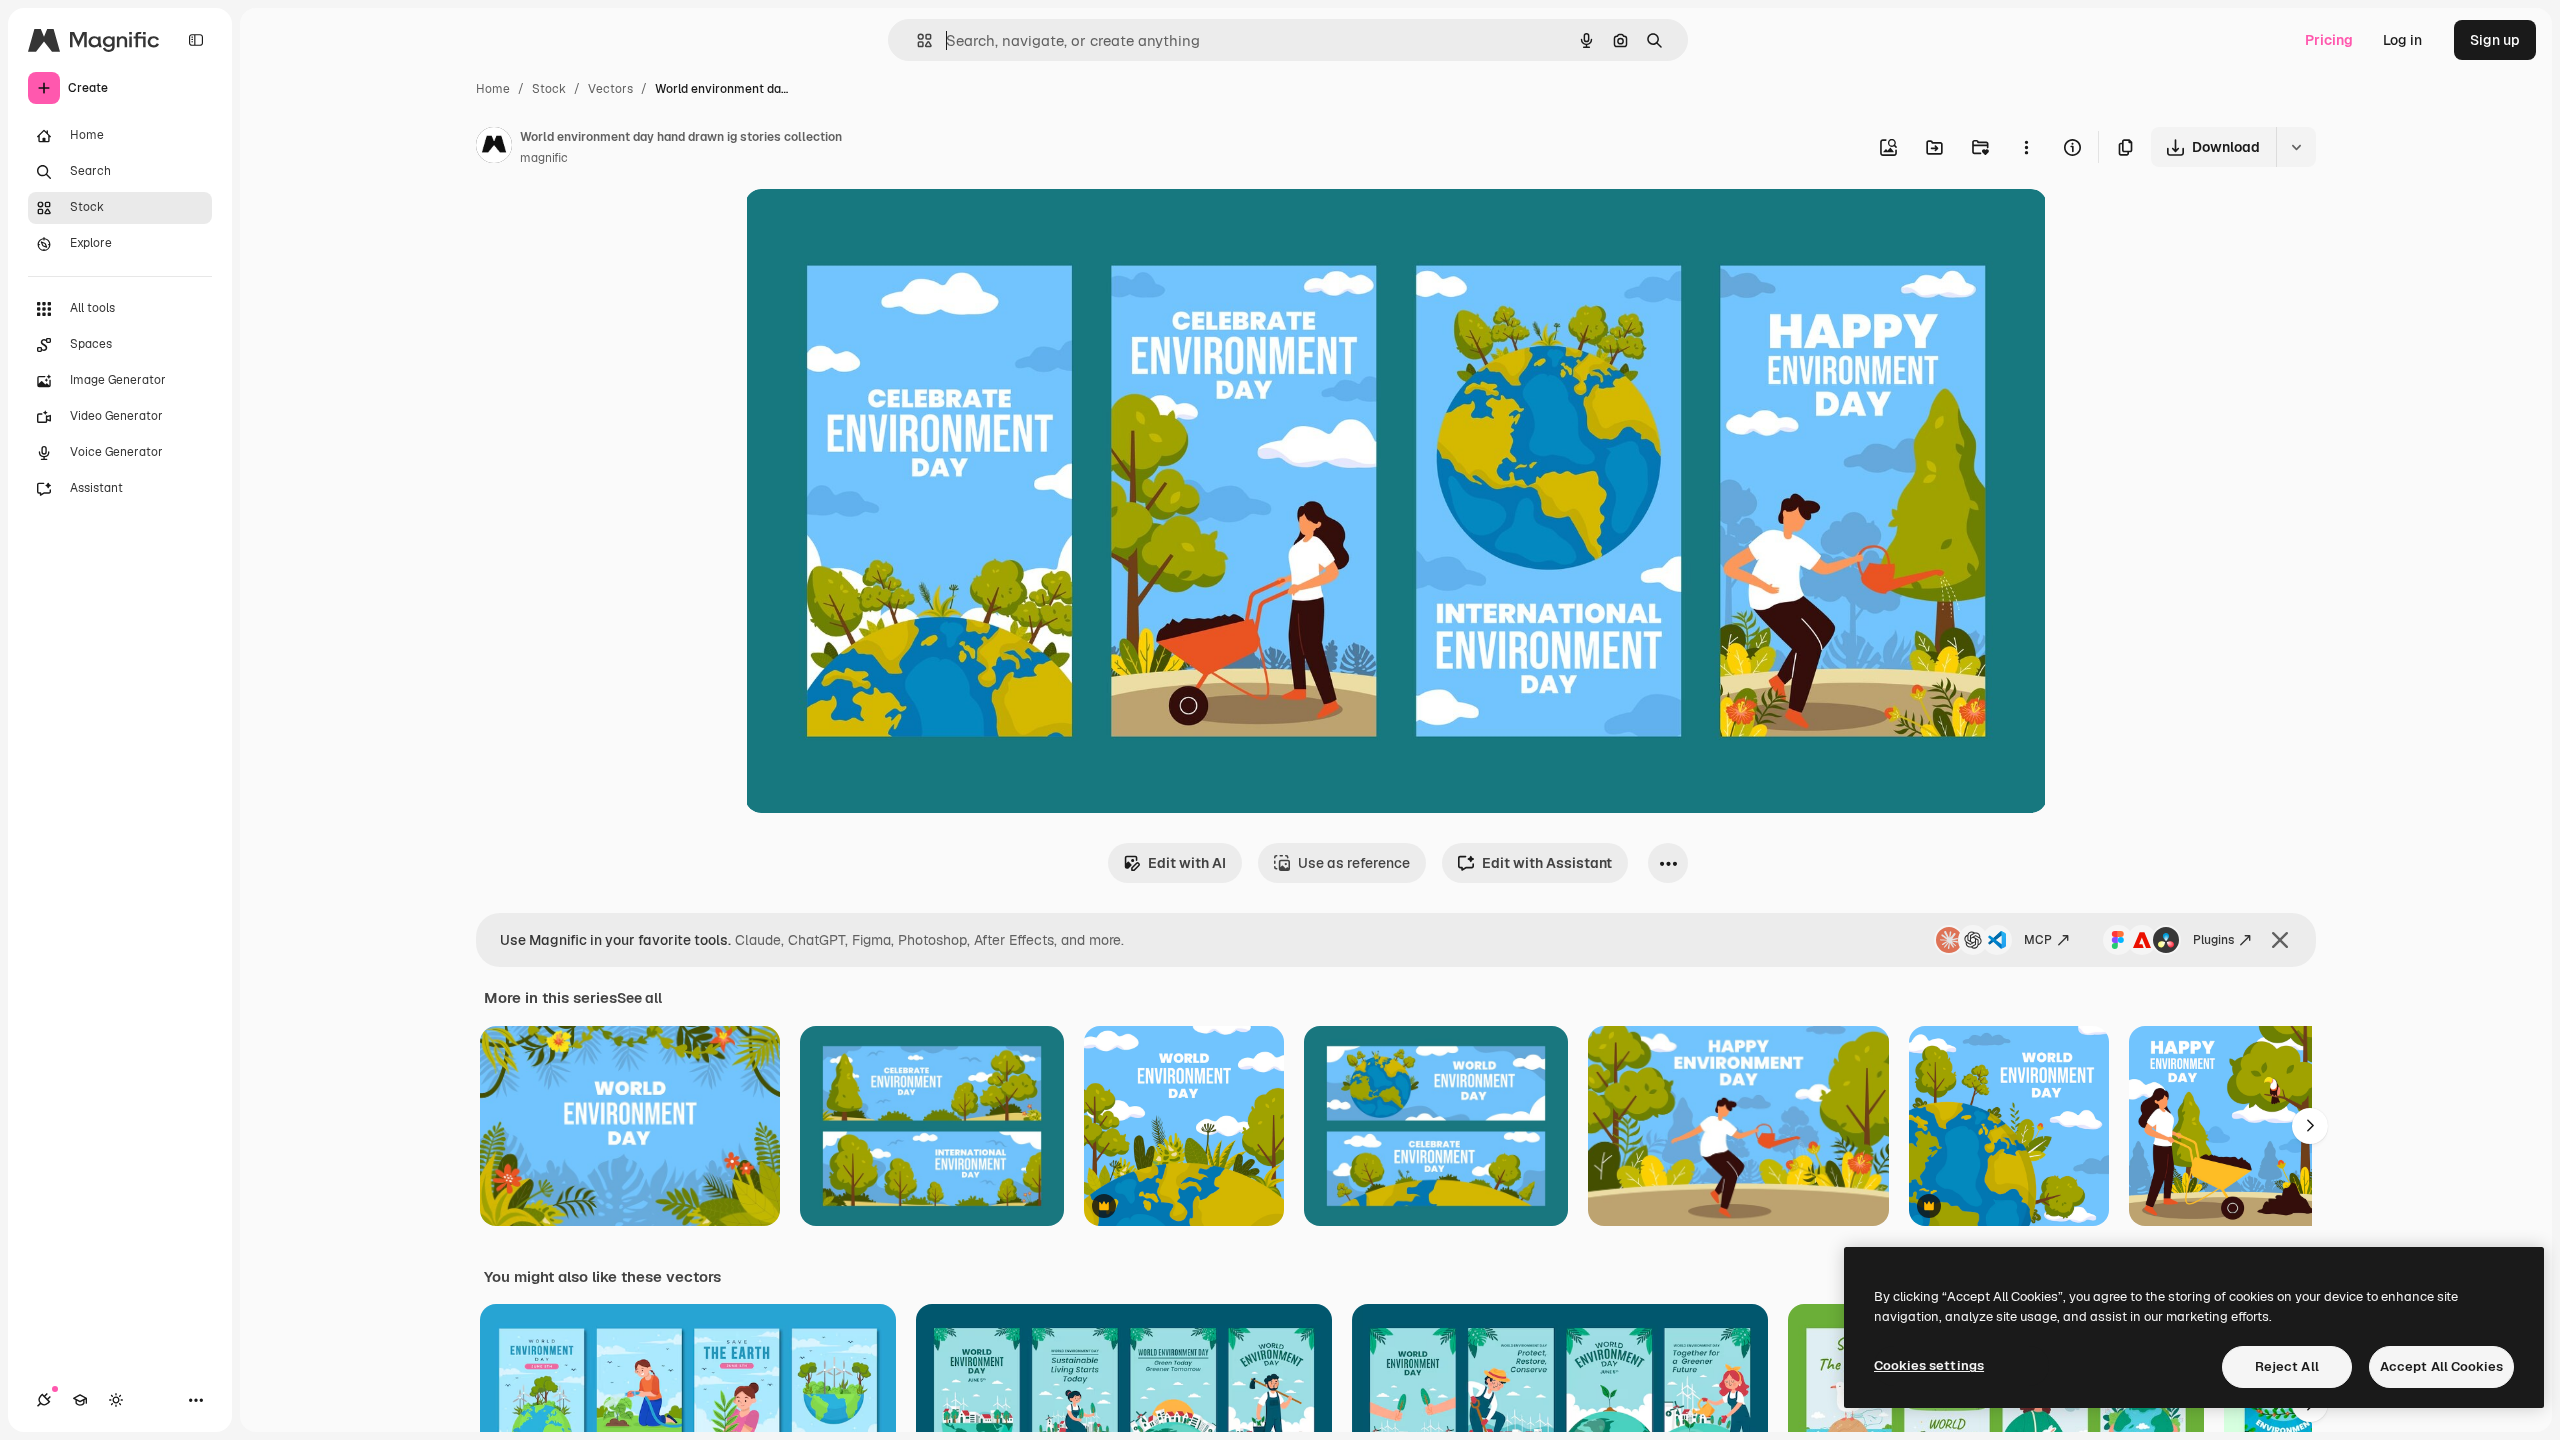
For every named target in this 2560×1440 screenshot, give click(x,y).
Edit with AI (1187, 863)
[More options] (2026, 147)
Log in (2402, 40)
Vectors (610, 89)
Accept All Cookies (2441, 1366)
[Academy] (80, 1400)
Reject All (2287, 1366)
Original (873, 227)
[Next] (2310, 1126)
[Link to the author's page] (494, 148)
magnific (544, 158)
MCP (2038, 940)
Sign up (2495, 40)
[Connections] (44, 1400)
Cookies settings (1929, 1365)
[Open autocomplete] (916, 40)
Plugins (2213, 940)
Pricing (2329, 40)
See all (639, 998)
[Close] (2280, 940)
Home (493, 89)
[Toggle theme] (116, 1400)
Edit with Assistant (1547, 863)
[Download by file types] (2296, 147)
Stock (549, 89)
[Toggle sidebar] (196, 40)
